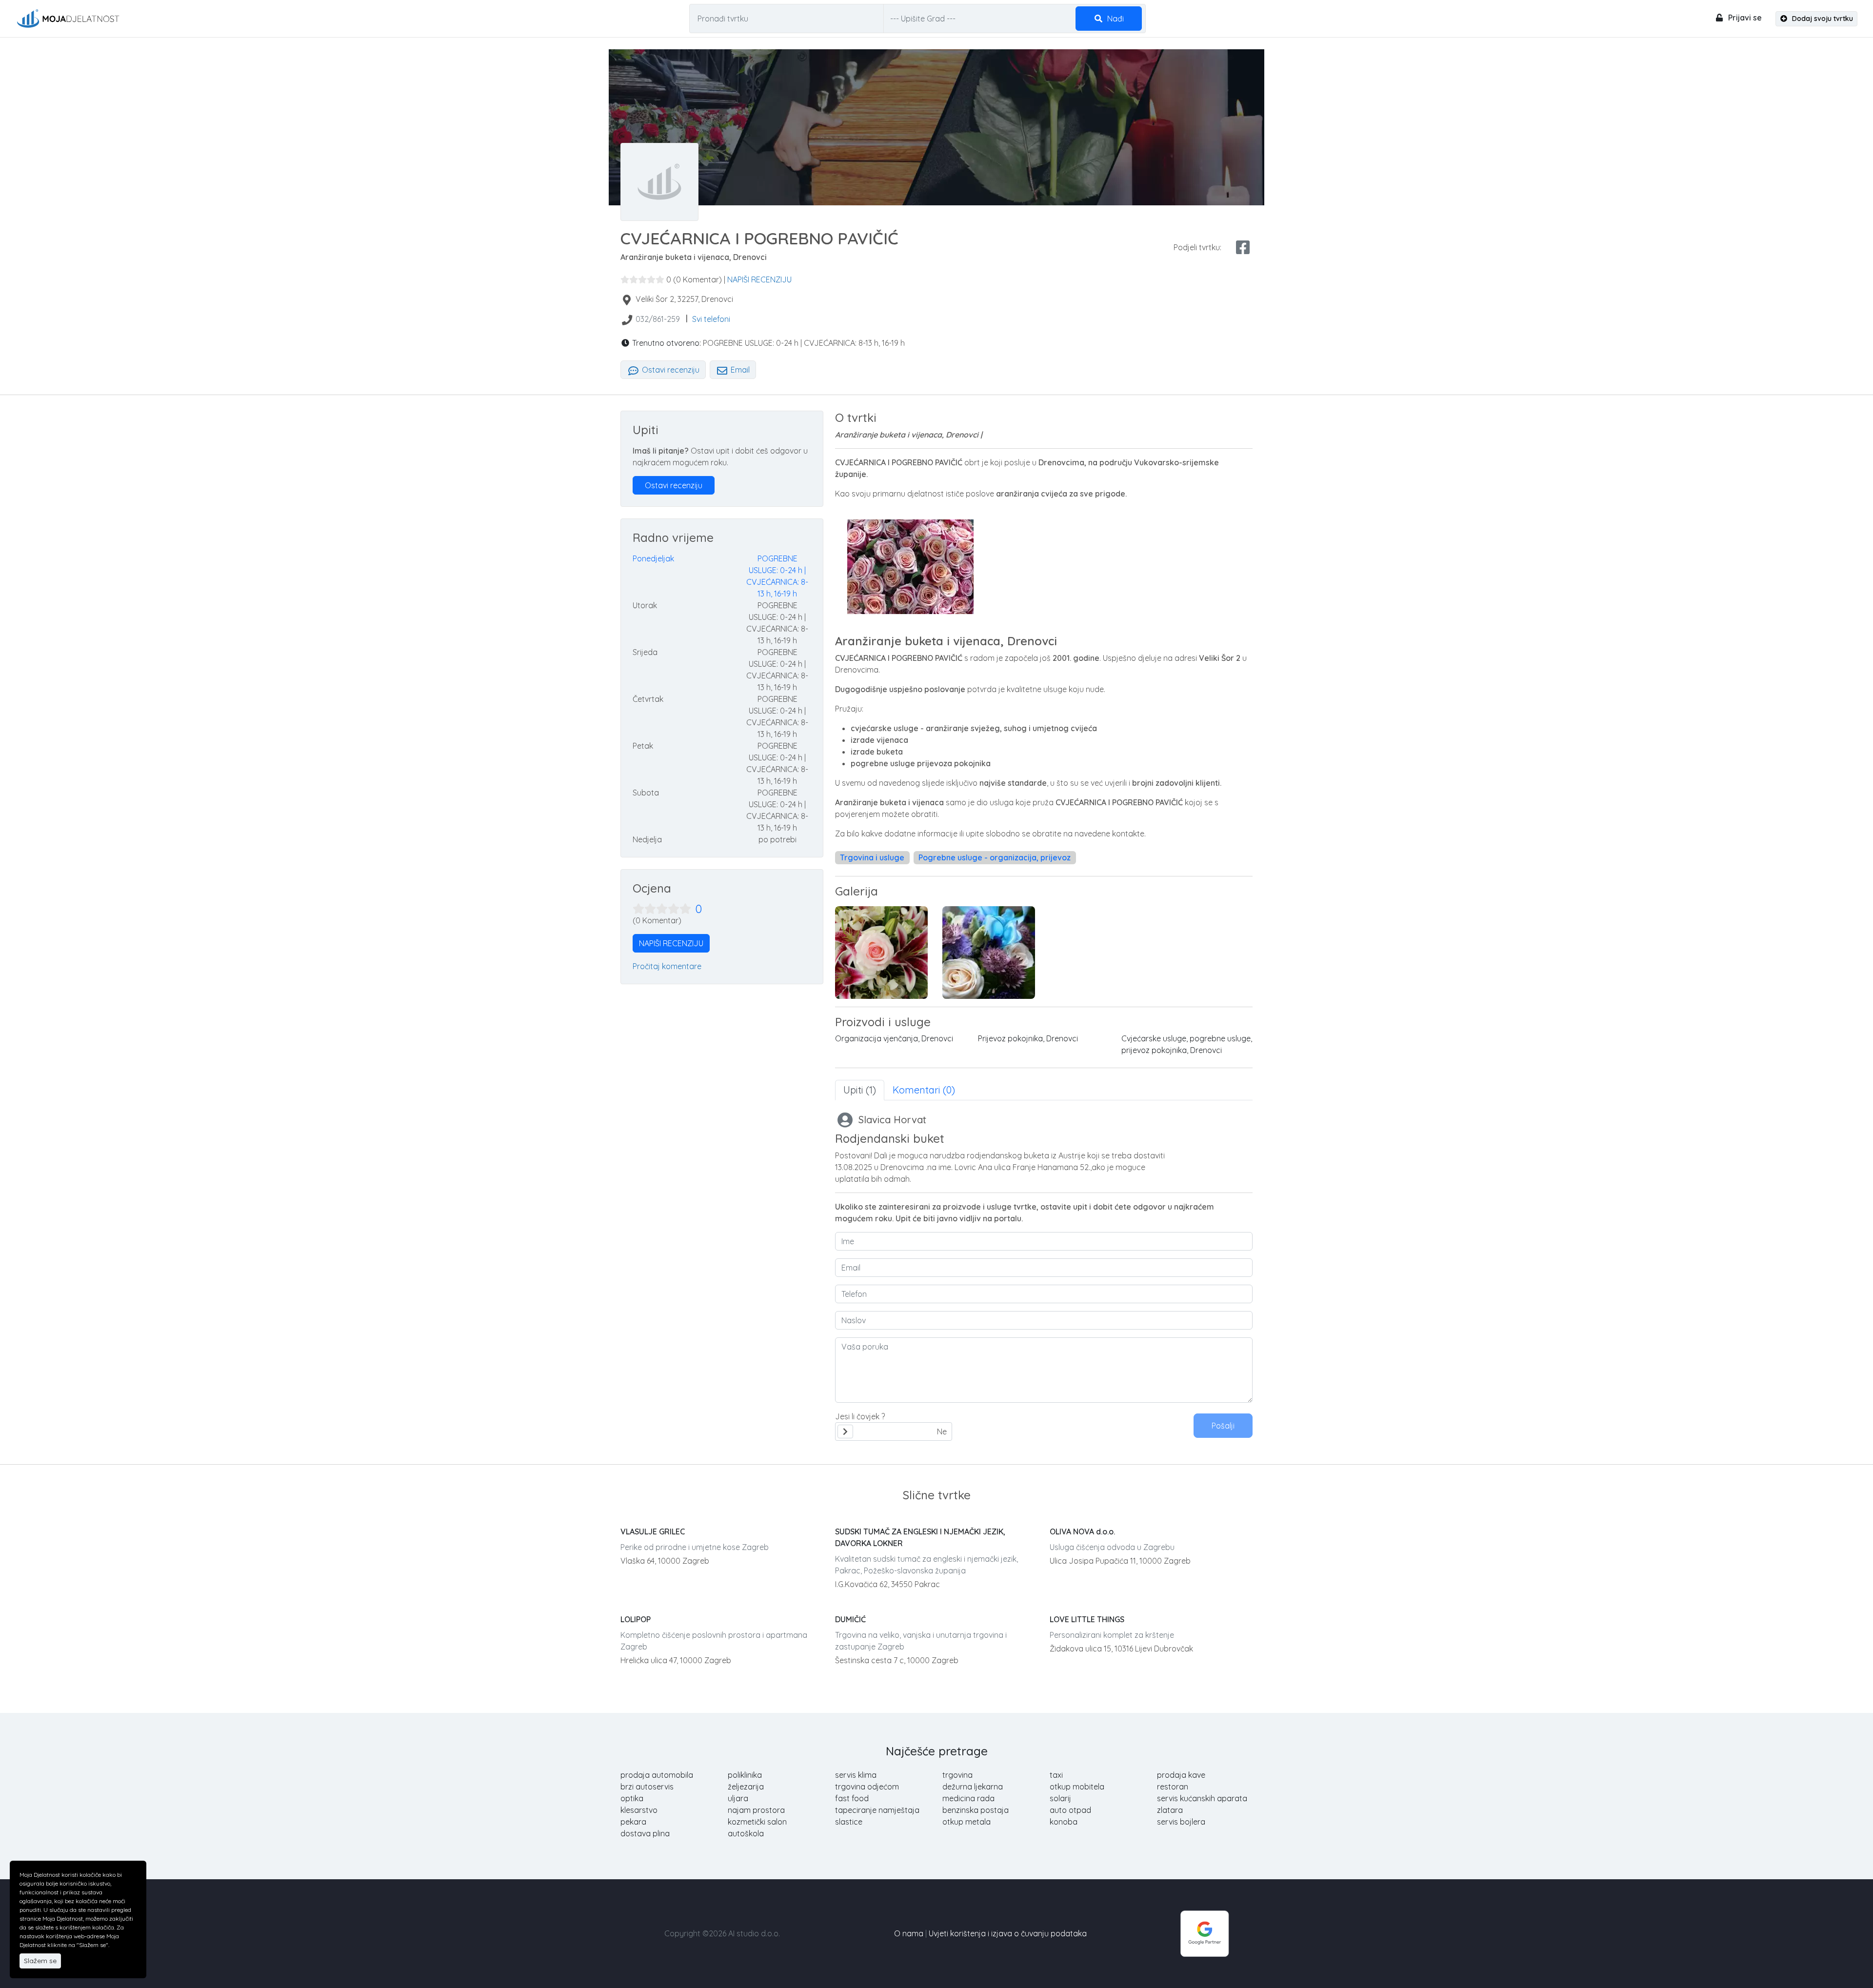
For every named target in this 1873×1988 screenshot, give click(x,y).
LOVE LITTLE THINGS (1087, 1619)
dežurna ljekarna (973, 1787)
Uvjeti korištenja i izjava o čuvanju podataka (1008, 1933)
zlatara (1170, 1810)
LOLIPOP (636, 1619)
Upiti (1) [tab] (860, 1090)
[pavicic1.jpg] (881, 953)
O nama (909, 1933)
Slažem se (40, 1961)
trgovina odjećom (867, 1787)
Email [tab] (739, 370)
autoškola (746, 1833)
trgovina (957, 1775)
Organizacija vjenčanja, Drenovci (894, 1038)
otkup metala (966, 1822)
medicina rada (968, 1798)
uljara (738, 1798)
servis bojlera (1181, 1822)
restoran (1173, 1787)
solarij (1060, 1798)
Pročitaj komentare (667, 966)
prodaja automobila (657, 1775)
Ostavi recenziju (670, 370)
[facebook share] (1243, 247)
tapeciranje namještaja (877, 1810)
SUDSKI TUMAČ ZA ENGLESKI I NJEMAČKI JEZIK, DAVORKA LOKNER (920, 1537)
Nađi (1115, 19)
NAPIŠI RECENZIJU (759, 279)
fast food (852, 1798)
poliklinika (745, 1775)
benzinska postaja (976, 1810)
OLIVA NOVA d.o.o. (1082, 1531)
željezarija (746, 1787)
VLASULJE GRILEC (653, 1531)
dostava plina (645, 1833)
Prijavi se (1744, 18)
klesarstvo (639, 1810)
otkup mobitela (1077, 1787)
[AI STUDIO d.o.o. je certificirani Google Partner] (1205, 1932)
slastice (849, 1822)
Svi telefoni (711, 319)
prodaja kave (1181, 1775)
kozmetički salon (757, 1822)
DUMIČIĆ (850, 1619)
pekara (633, 1822)
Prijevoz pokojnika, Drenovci (1028, 1038)
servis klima (856, 1775)
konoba (1064, 1822)
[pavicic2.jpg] (989, 953)
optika (632, 1798)
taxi (1056, 1775)
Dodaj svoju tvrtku (1822, 19)
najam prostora (756, 1810)
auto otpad (1070, 1810)
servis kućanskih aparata (1202, 1798)
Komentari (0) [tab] (924, 1090)
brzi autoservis (647, 1787)
